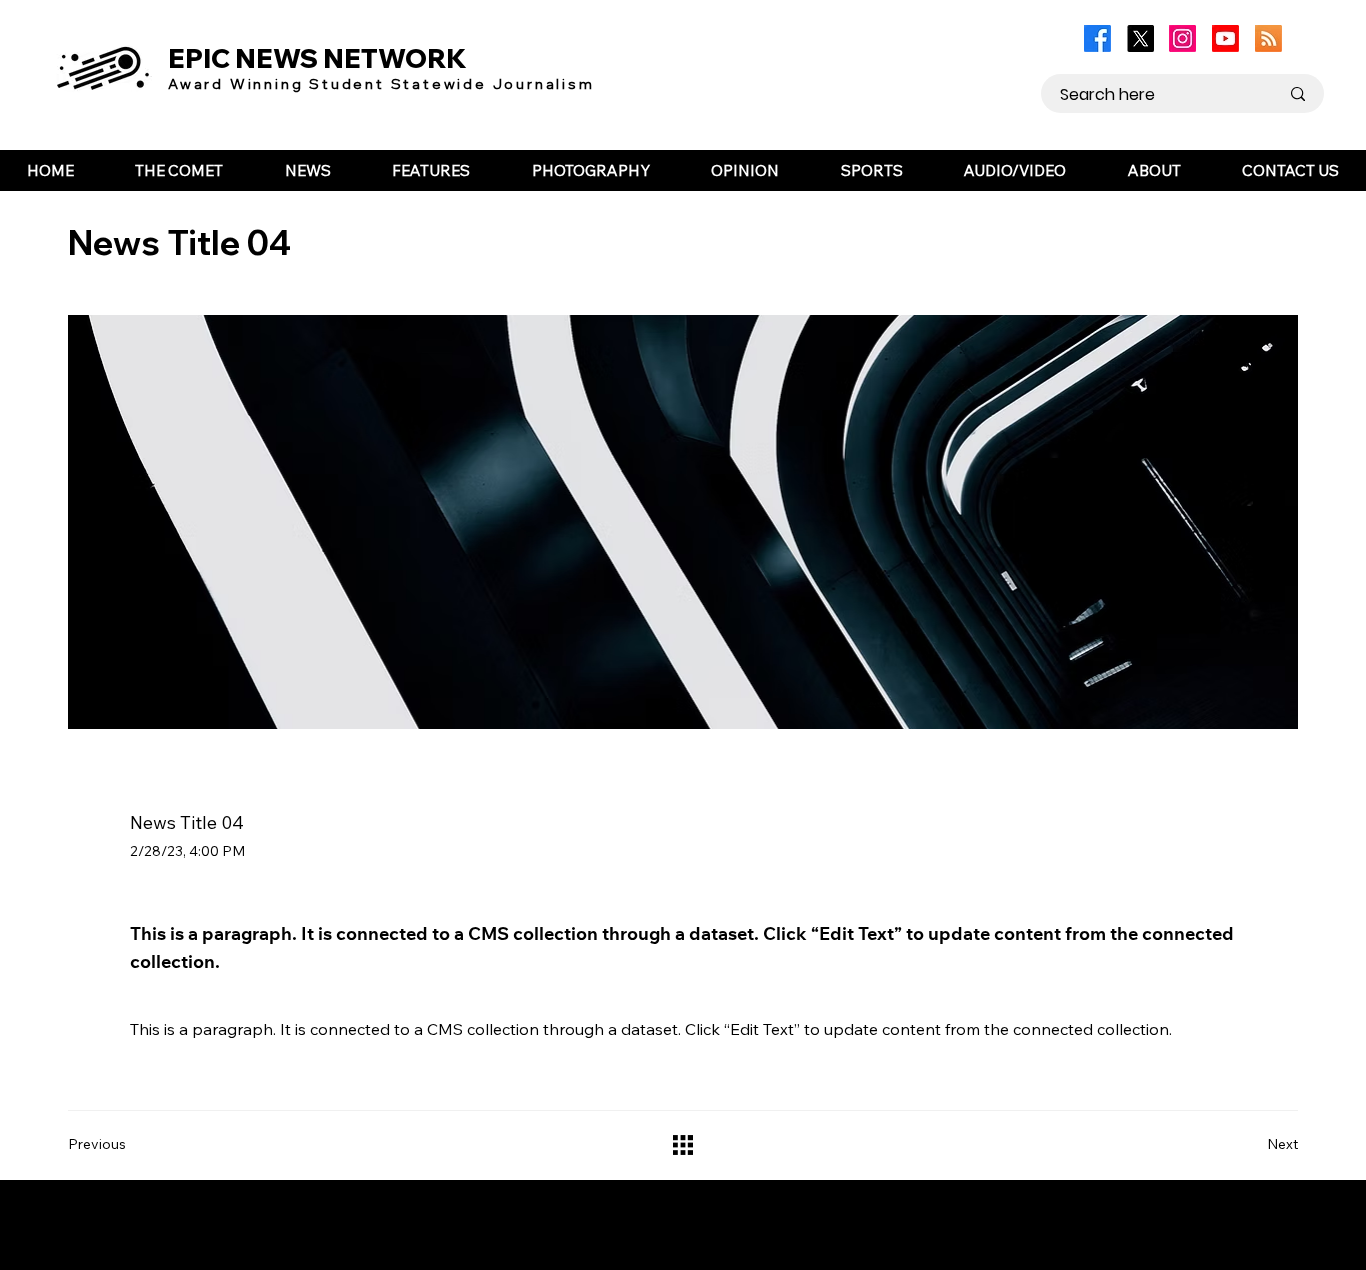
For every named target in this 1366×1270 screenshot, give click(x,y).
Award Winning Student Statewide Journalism (381, 84)
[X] (1140, 38)
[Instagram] (1182, 38)
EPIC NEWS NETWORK (317, 58)
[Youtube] (1225, 38)
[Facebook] (1097, 38)
